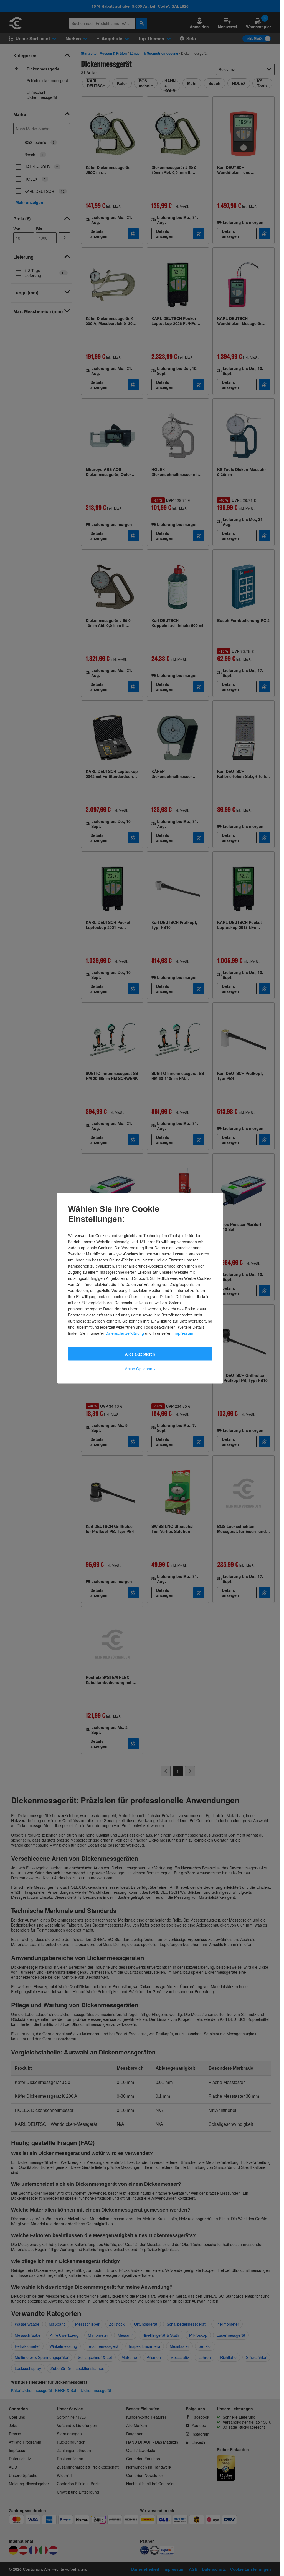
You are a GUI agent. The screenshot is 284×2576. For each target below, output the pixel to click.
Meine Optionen (140, 1368)
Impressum (183, 1333)
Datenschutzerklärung (125, 1333)
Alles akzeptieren (140, 1354)
